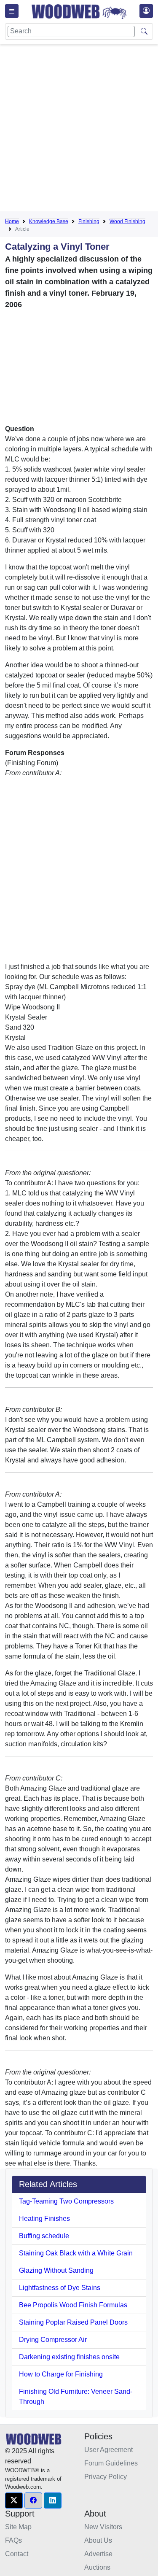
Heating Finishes (44, 2219)
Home (12, 221)
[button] (14, 2500)
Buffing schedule (44, 2236)
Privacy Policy (106, 2477)
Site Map (18, 2527)
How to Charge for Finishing (61, 2374)
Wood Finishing (127, 221)
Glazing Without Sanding (56, 2270)
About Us (98, 2540)
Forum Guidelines (111, 2463)
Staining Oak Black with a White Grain (76, 2253)
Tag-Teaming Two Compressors (66, 2201)
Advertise (98, 2554)
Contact (17, 2554)
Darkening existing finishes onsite (69, 2357)
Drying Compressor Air (53, 2340)
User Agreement (108, 2450)
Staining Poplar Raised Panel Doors (73, 2322)
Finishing (89, 221)
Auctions (97, 2567)
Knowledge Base (49, 221)
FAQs (13, 2540)
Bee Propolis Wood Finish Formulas (73, 2305)
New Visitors (103, 2527)
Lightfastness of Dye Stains (60, 2288)
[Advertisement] (79, 129)
